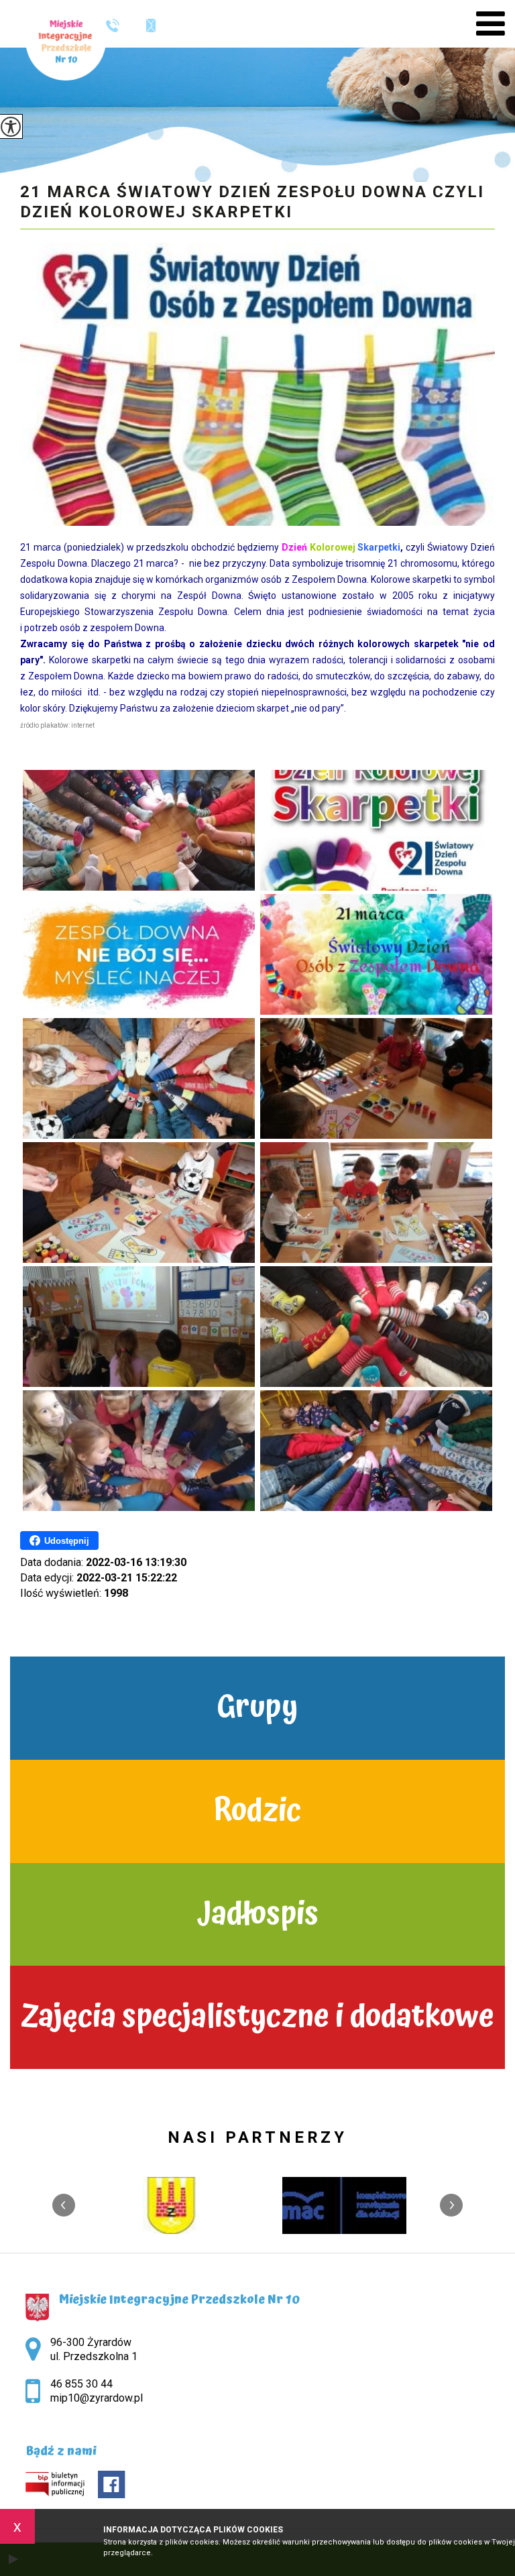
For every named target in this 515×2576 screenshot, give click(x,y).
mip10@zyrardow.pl (144, 25)
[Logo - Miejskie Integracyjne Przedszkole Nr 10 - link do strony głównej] (66, 40)
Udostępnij (67, 1541)
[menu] (491, 24)
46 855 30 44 (118, 25)
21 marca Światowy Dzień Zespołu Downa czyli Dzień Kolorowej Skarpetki (252, 202)
